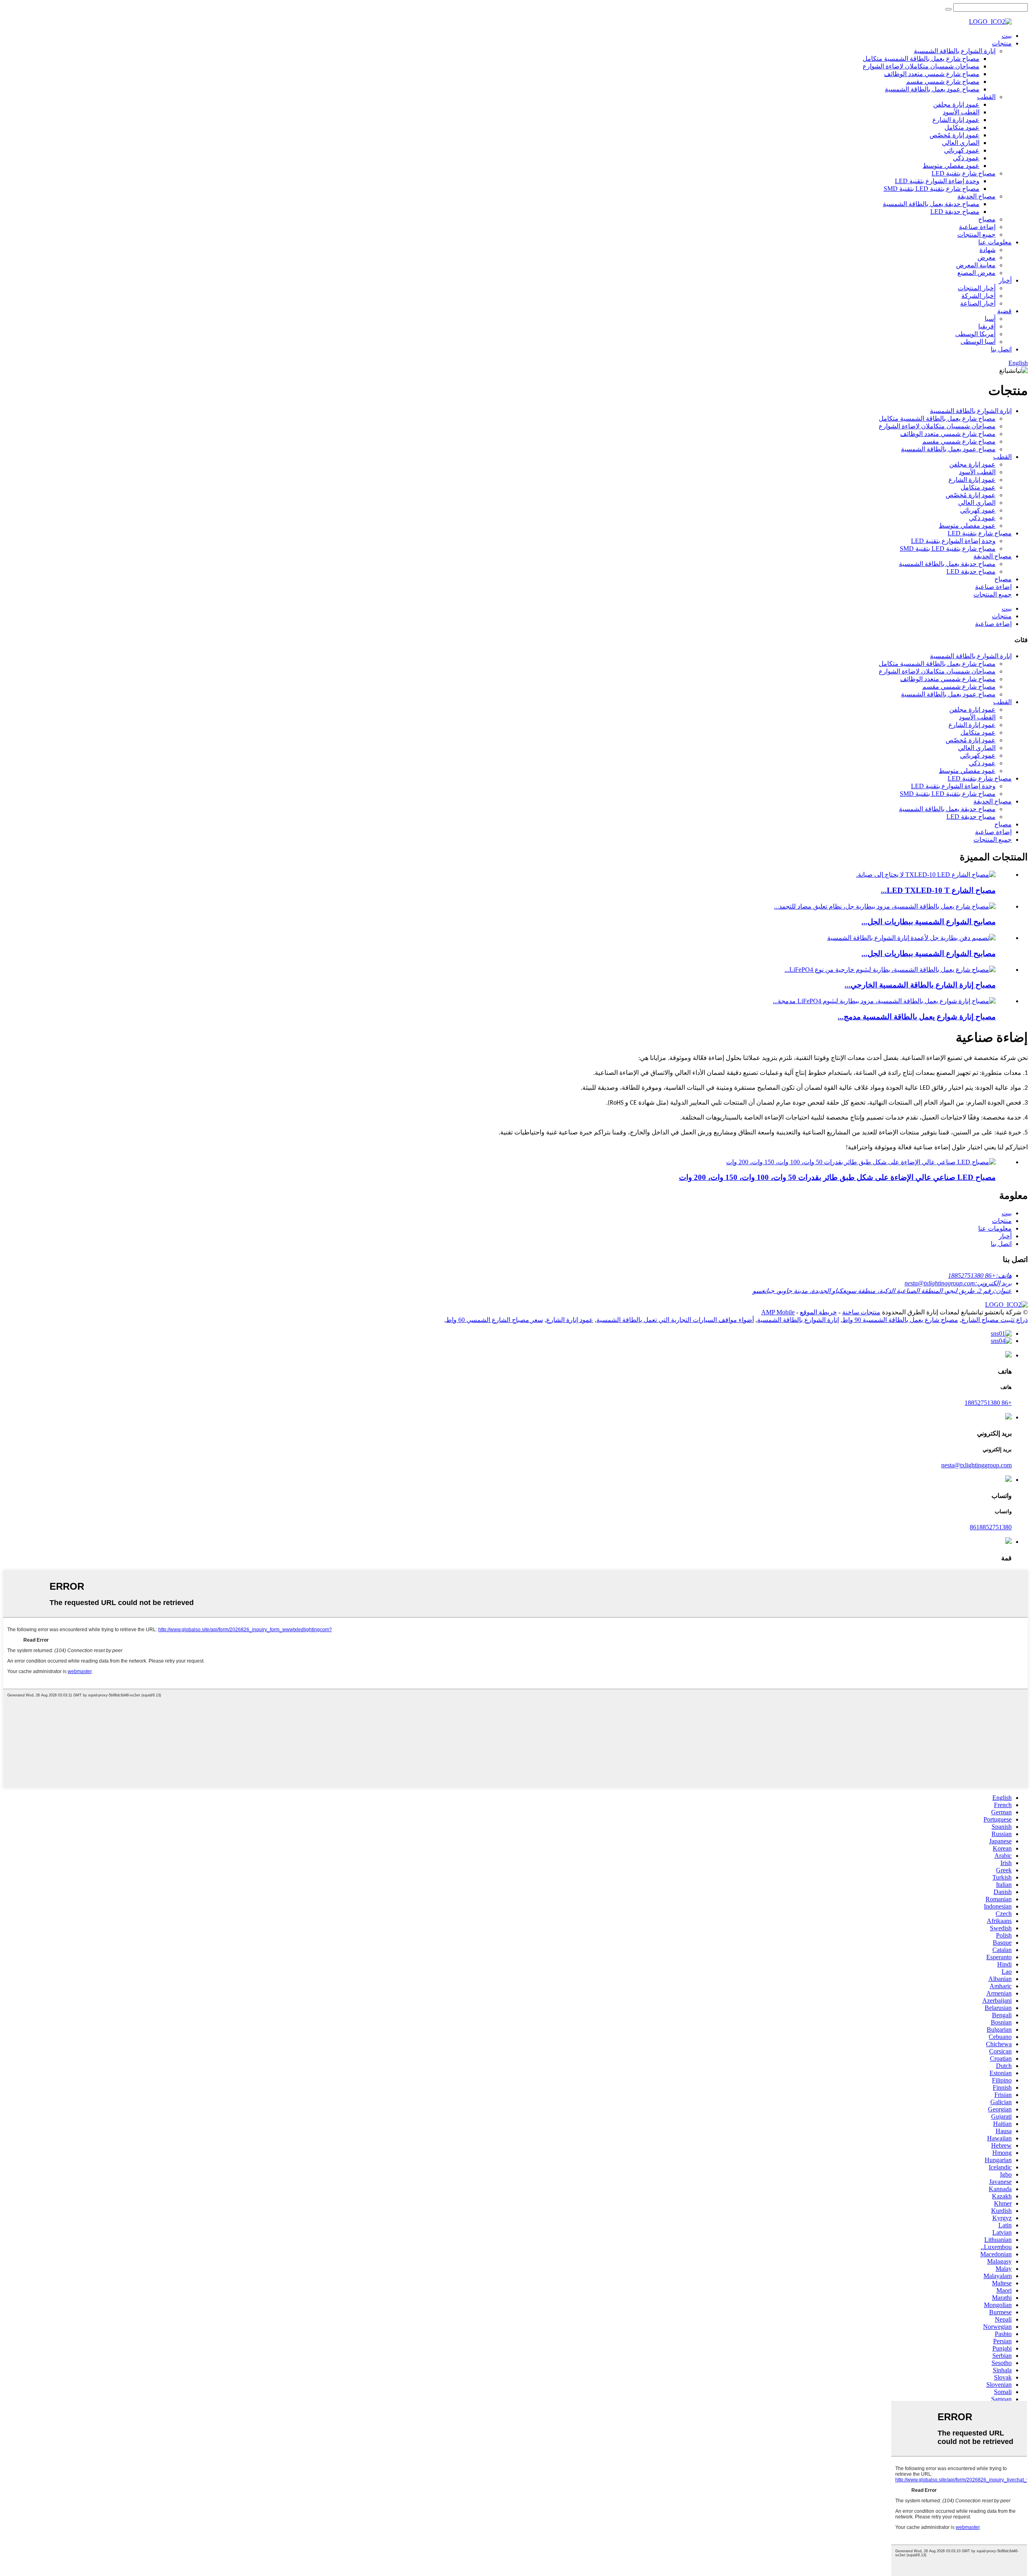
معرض (986, 257)
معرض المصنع (976, 273)
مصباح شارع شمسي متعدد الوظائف (932, 74)
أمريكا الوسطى (975, 334)
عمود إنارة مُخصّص (954, 135)
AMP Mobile (778, 1312)
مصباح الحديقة (976, 196)
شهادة (988, 250)
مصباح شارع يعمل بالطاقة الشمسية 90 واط (900, 1320)
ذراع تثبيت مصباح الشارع (995, 1320)
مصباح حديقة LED (955, 212)
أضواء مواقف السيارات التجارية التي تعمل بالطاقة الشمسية (675, 1320)
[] (948, 9)
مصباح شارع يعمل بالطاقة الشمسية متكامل (921, 59)
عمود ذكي (966, 158)
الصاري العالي (961, 143)
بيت (1007, 36)
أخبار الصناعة (978, 303)
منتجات (1002, 43)
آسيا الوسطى (978, 342)
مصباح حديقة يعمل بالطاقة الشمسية (931, 204)
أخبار (1005, 280)
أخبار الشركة (978, 296)
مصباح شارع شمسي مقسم (943, 82)
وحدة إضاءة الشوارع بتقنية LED (937, 181)
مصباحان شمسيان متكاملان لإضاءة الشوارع (921, 66)
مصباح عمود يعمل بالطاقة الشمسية (932, 89)
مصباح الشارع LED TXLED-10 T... (938, 890)
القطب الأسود (961, 112)
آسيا (990, 319)
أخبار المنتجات (977, 288)
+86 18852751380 (988, 1403)
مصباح (987, 219)
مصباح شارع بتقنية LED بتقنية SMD (932, 189)
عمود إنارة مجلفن (956, 104)
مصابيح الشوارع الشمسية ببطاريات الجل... (929, 922)
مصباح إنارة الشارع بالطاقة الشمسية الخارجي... (920, 985)
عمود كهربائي (962, 150)
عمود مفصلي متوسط (951, 166)
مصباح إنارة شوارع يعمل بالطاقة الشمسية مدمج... (917, 1017)
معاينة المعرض (976, 265)
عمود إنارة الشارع (956, 120)
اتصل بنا (1001, 349)
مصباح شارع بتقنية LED (964, 173)
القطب (986, 97)
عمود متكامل (962, 127)
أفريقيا (987, 326)
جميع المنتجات (976, 234)
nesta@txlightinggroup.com (976, 1465)
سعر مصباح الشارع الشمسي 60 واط (494, 1320)
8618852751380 (991, 1527)
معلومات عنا (995, 242)
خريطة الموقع (818, 1312)
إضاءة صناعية (977, 227)
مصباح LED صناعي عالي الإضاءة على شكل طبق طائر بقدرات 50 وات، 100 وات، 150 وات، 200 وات (837, 1177)
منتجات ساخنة (861, 1312)
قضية (1004, 311)
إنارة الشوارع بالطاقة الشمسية (955, 51)
